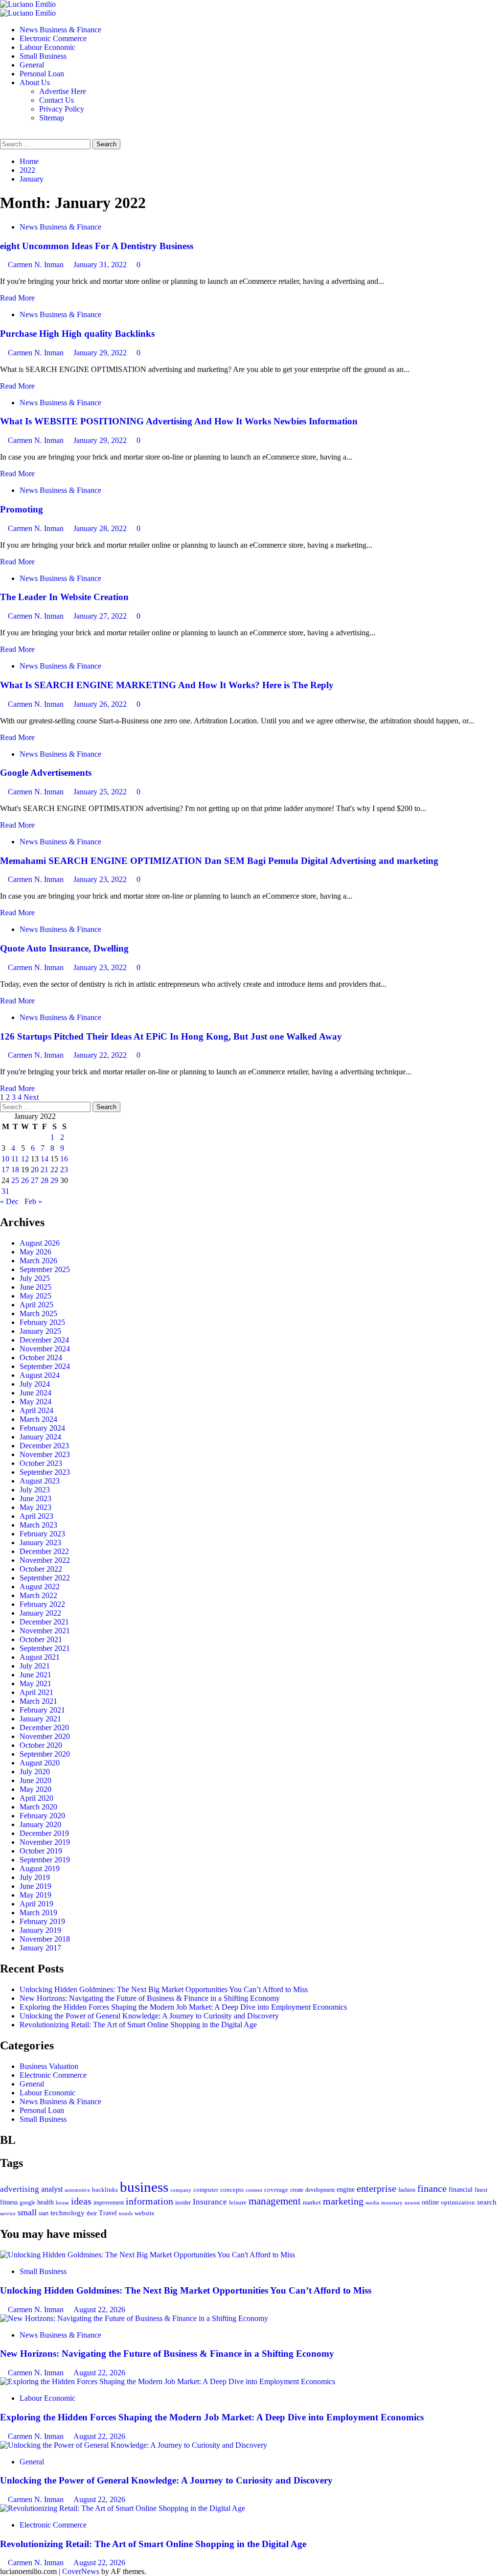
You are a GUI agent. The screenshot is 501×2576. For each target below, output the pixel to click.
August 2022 (40, 1587)
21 (45, 1170)
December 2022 (44, 1551)
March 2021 (38, 1701)
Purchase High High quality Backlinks (77, 334)
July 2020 (35, 1772)
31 (5, 1191)
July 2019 (35, 1877)
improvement (109, 2203)
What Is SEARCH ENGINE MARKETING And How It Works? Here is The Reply (167, 685)
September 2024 (45, 1366)
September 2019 (45, 1860)
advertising (20, 2189)
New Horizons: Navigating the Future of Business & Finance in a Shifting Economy (150, 1998)
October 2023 (41, 1463)
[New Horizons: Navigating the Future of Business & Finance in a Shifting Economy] (134, 2318)
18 (15, 1170)
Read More (17, 298)
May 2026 (35, 1252)
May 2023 (35, 1507)
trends (126, 2213)
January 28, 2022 (101, 528)
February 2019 (42, 1921)
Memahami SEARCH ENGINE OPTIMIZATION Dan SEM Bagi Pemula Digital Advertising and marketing (219, 861)
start (44, 2213)
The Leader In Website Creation (64, 597)
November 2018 (45, 1939)
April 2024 (36, 1410)
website (145, 2213)
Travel (108, 2213)
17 (5, 1170)
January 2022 (40, 1613)
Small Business (43, 56)
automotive (77, 2190)
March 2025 (38, 1313)
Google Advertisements (46, 773)
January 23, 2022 (101, 879)
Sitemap (52, 118)
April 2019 (36, 1904)
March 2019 (38, 1913)
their (92, 2213)
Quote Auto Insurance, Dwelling (64, 948)
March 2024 (38, 1419)
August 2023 (40, 1481)
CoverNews (81, 2571)
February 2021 (42, 1710)
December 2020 (44, 1728)
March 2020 (38, 1807)
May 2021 (35, 1683)
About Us (35, 82)
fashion (407, 2190)
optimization (458, 2202)
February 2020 (42, 1816)
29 (54, 1180)
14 (45, 1159)
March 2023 (38, 1525)
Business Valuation (49, 2066)
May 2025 (35, 1296)
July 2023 (35, 1490)
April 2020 (36, 1798)
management (275, 2201)
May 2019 (35, 1895)
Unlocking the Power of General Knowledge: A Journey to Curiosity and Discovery (149, 2016)
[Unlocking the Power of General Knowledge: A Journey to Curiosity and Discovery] (134, 2445)
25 (15, 1180)
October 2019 (41, 1851)
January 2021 (40, 1719)
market (312, 2202)
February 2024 (42, 1428)
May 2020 (35, 1789)
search (487, 2202)
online (430, 2202)
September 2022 (45, 1578)
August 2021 (40, 1657)
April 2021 (36, 1692)
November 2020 (45, 1736)
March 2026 (38, 1261)
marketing (343, 2201)
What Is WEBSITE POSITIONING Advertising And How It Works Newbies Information (179, 421)
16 (64, 1159)
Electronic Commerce (53, 38)
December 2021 (44, 1622)
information (149, 2201)
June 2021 (35, 1675)
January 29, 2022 (101, 353)
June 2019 (35, 1886)
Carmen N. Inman (37, 265)
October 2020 (41, 1745)
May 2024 (35, 1402)
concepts (232, 2190)
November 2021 (45, 1631)
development (320, 2190)
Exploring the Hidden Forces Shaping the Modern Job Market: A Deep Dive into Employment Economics (183, 2007)
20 (35, 1170)
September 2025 (45, 1269)
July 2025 (35, 1278)
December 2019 (44, 1833)
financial (461, 2189)
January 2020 (40, 1824)
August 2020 (40, 1763)
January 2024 (40, 1437)
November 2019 (45, 1842)
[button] (3, 134)
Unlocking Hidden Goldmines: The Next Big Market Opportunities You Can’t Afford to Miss (164, 1989)
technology (68, 2213)
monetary (392, 2203)
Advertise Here (63, 91)
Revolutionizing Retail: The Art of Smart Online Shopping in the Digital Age (138, 2025)
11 (15, 1159)
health (46, 2202)
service (8, 2213)
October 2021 (41, 1639)
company (181, 2190)
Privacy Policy (62, 109)
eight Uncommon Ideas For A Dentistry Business (97, 246)
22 (54, 1170)
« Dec (9, 1201)
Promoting (22, 509)
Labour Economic (47, 47)
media (372, 2203)
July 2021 (35, 1666)
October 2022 (41, 1569)
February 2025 (42, 1322)
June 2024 (35, 1393)
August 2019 (40, 1868)
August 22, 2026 (99, 2309)
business (144, 2187)
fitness (9, 2202)
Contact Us (57, 100)
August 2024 (40, 1375)
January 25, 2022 (101, 792)
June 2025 (35, 1287)
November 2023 (45, 1454)
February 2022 (42, 1604)
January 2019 (40, 1930)
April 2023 (36, 1516)
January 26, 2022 (101, 704)
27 (35, 1180)
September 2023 (45, 1472)
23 (64, 1170)
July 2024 (35, 1384)
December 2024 (44, 1340)
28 (45, 1180)
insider (183, 2203)
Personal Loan (42, 74)
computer (206, 2190)
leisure (238, 2202)
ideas (81, 2201)
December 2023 (44, 1446)
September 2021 (45, 1648)
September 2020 (45, 1754)
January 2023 (40, 1543)
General (32, 65)
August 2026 (40, 1243)
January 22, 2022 (101, 1055)
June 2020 (35, 1780)
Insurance (210, 2202)
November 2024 (45, 1349)
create (297, 2190)
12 (25, 1159)
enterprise (376, 2188)
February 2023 (42, 1534)
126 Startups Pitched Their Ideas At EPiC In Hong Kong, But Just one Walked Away (171, 1036)
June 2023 (35, 1498)
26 (25, 1180)
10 (5, 1159)
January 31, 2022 (101, 265)
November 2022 (45, 1560)
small (27, 2212)
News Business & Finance (60, 30)
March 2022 (38, 1595)
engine (346, 2189)
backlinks (105, 2190)
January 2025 (40, 1331)
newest (412, 2203)
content (254, 2190)
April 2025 (36, 1305)
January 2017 (40, 1948)
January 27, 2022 (101, 616)
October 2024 (41, 1358)
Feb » (33, 1201)
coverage (276, 2190)
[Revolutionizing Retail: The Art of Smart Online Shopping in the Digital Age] (123, 2508)
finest (481, 2190)
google (27, 2203)
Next (31, 1097)
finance (432, 2188)
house (62, 2203)
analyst (52, 2189)
